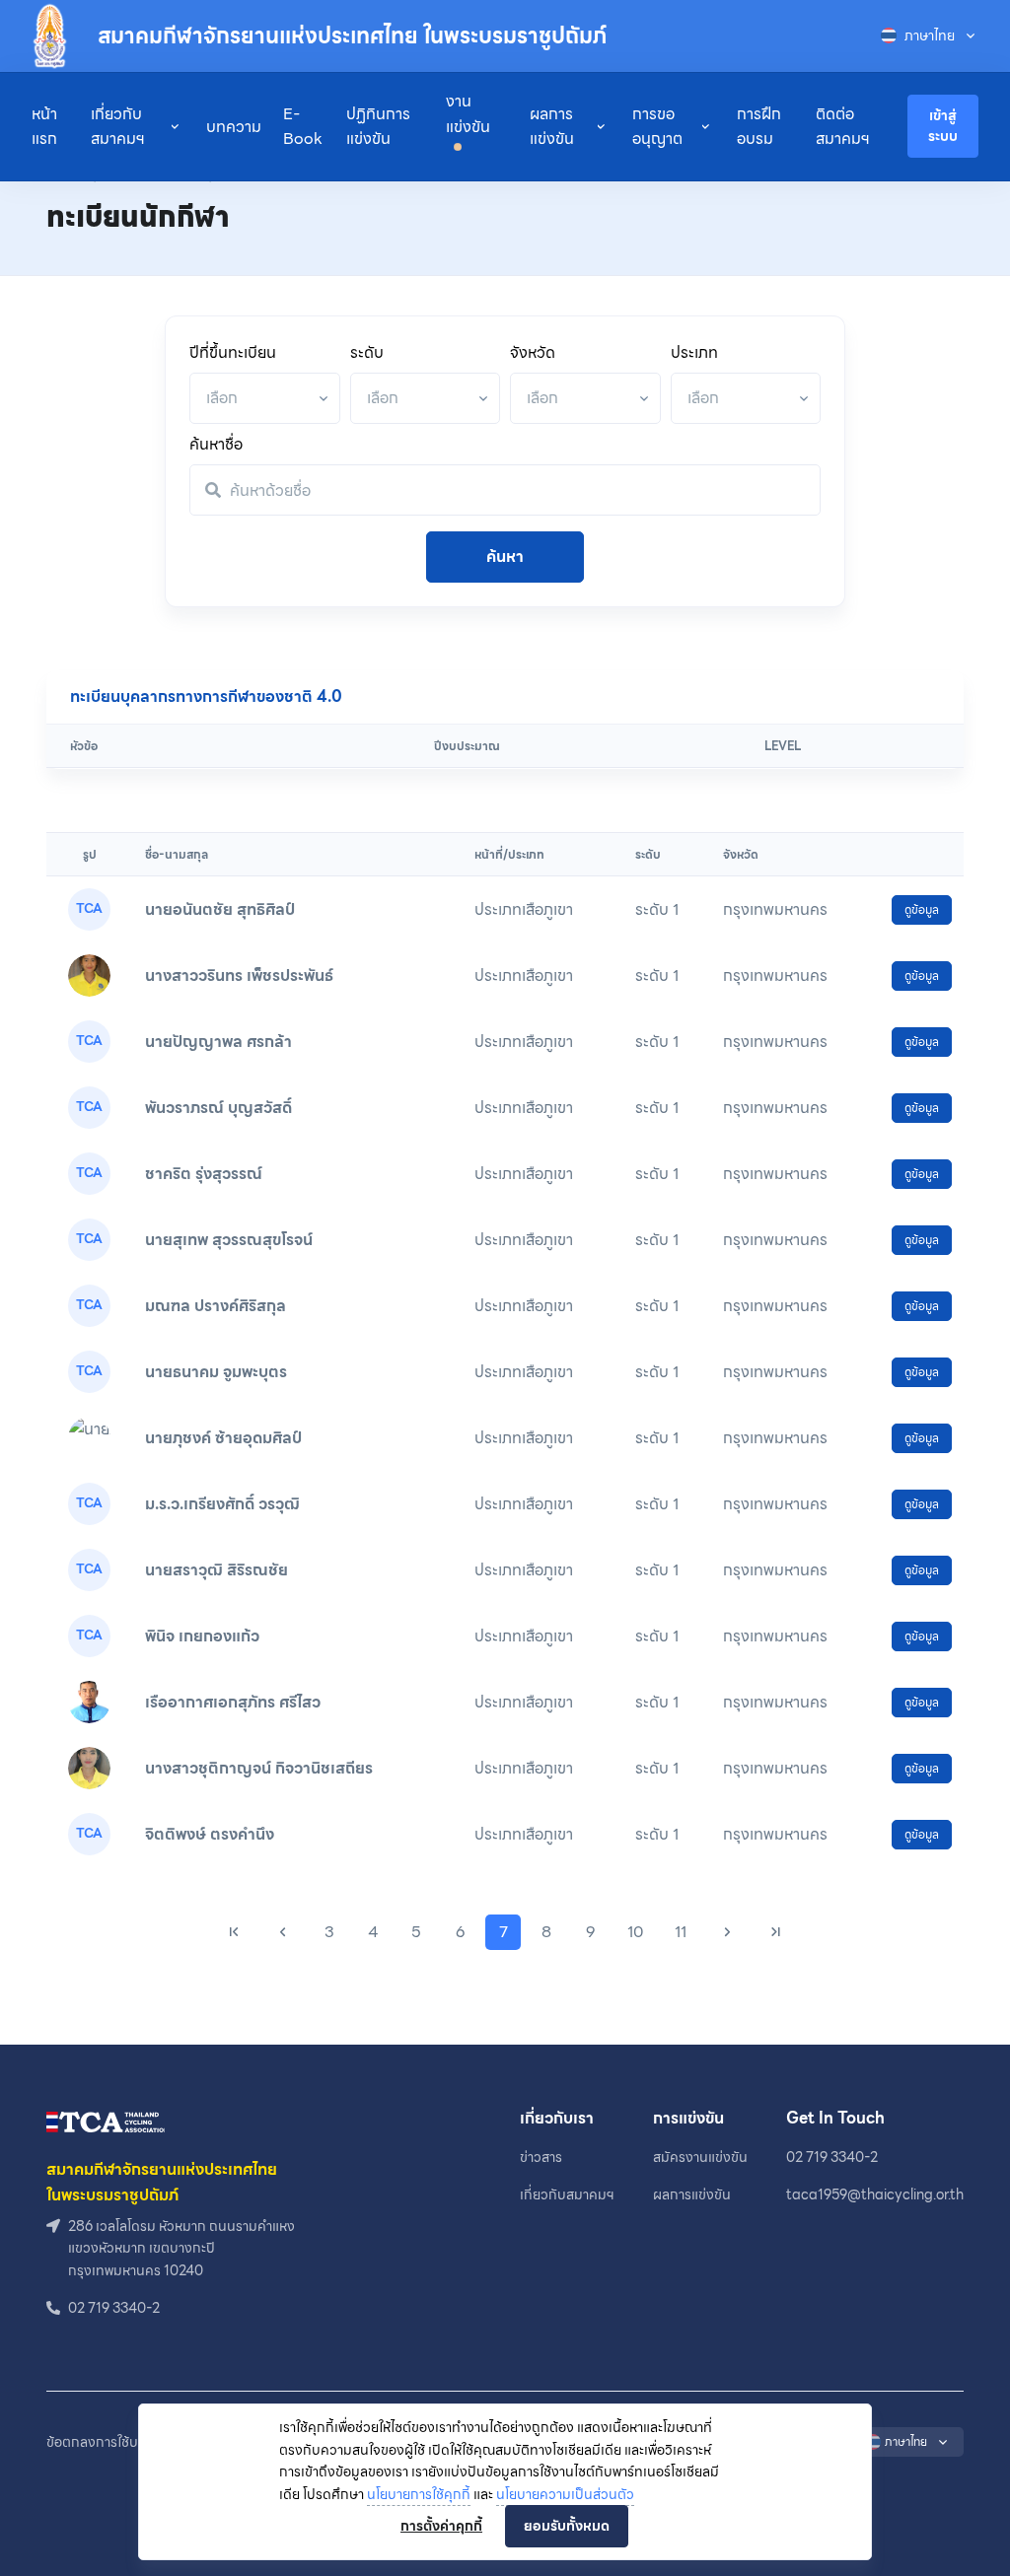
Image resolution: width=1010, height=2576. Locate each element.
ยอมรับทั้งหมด (567, 2526)
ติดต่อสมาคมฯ (843, 127)
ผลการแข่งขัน (552, 127)
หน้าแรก (44, 127)
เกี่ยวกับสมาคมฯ (118, 127)
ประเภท (694, 352)
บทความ (234, 127)
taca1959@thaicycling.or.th (875, 2194)
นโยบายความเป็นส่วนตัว (565, 2494)
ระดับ (367, 352)
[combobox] (265, 398)
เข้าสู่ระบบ (943, 126)
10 (635, 1932)
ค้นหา (505, 557)
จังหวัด (533, 352)
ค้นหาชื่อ (216, 444)
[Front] (106, 2120)
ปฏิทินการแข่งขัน (378, 127)
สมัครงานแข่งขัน (700, 2157)
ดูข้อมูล (922, 909)
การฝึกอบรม (759, 127)
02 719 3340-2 (832, 2157)
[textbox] (222, 398)
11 (681, 1932)
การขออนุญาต (657, 127)
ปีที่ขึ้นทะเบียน (233, 352)
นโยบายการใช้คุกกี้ (419, 2494)
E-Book (303, 127)
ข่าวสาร (541, 2157)
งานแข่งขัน (468, 114)
